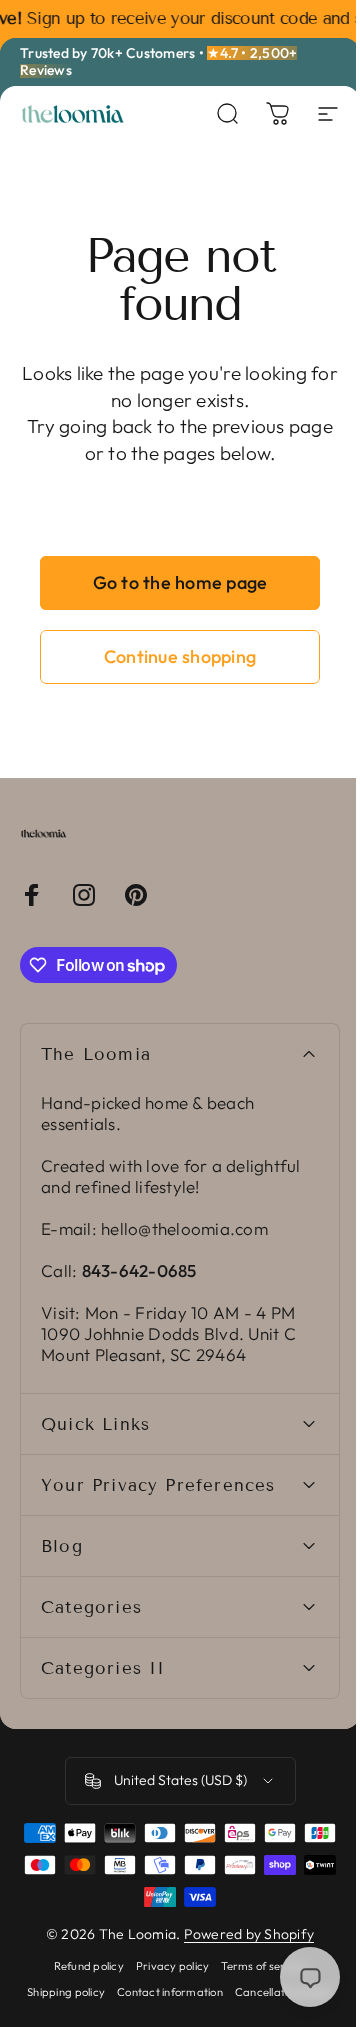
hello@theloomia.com (184, 1228)
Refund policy (81, 1966)
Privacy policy (165, 1966)
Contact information (217, 1992)
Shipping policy (114, 1992)
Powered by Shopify (241, 1934)
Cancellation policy (173, 2018)
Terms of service (256, 1966)
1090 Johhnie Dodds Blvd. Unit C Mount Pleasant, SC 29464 (168, 1344)
